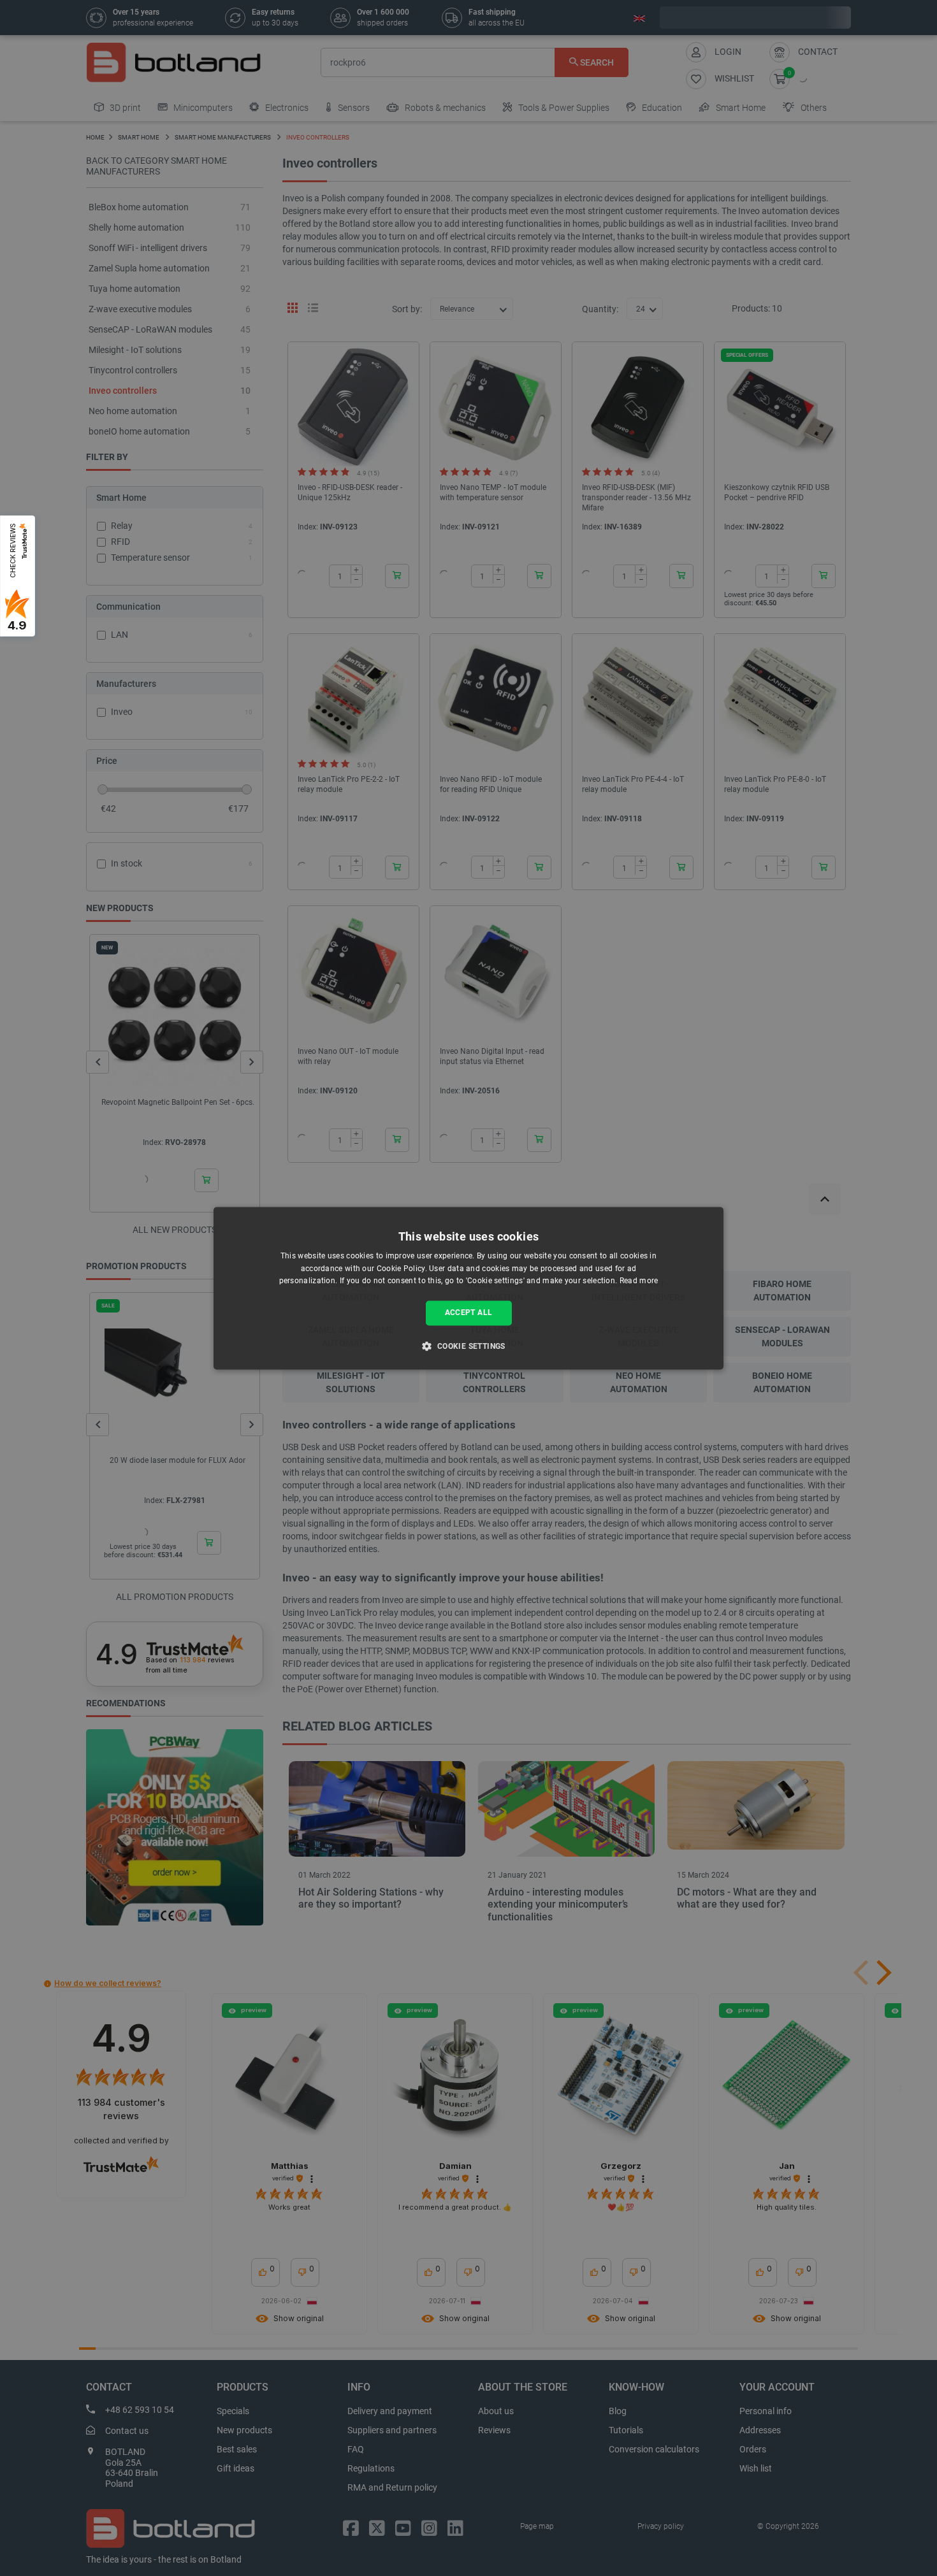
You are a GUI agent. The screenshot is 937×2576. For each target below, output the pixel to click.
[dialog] (468, 1288)
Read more (639, 1281)
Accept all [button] (469, 1313)
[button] (468, 1346)
